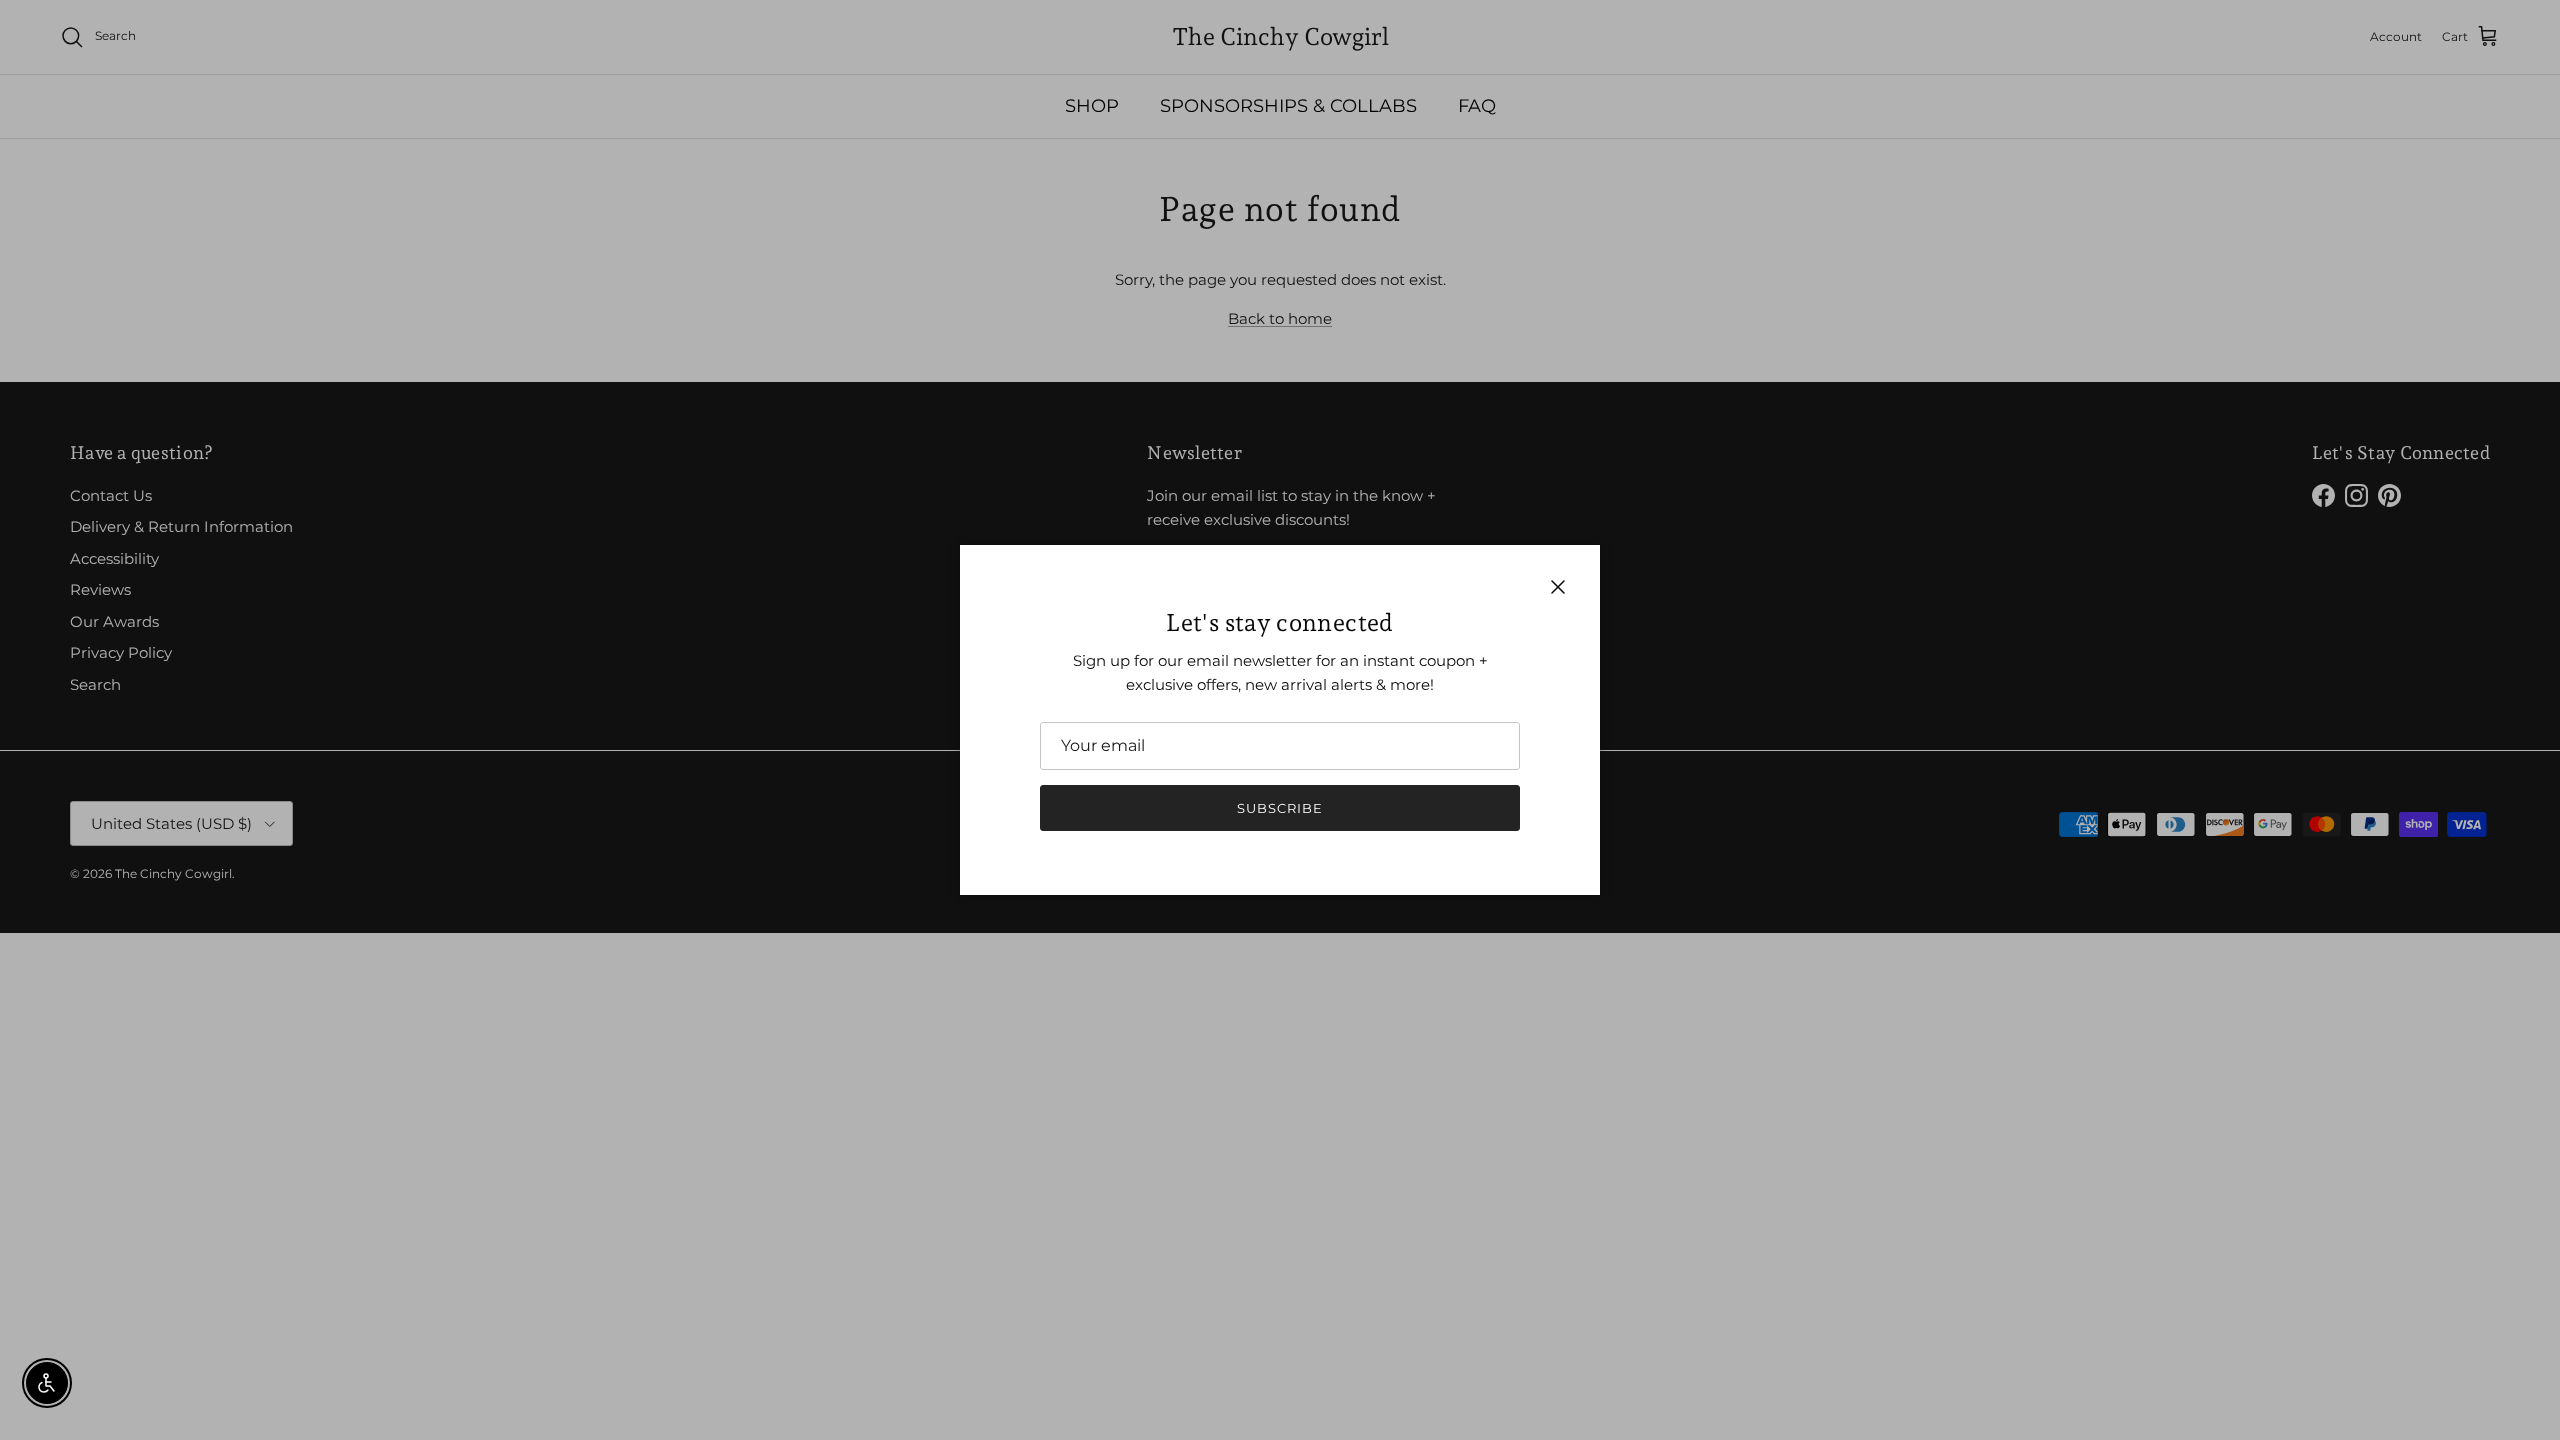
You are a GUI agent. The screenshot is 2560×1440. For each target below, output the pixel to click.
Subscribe (1280, 808)
